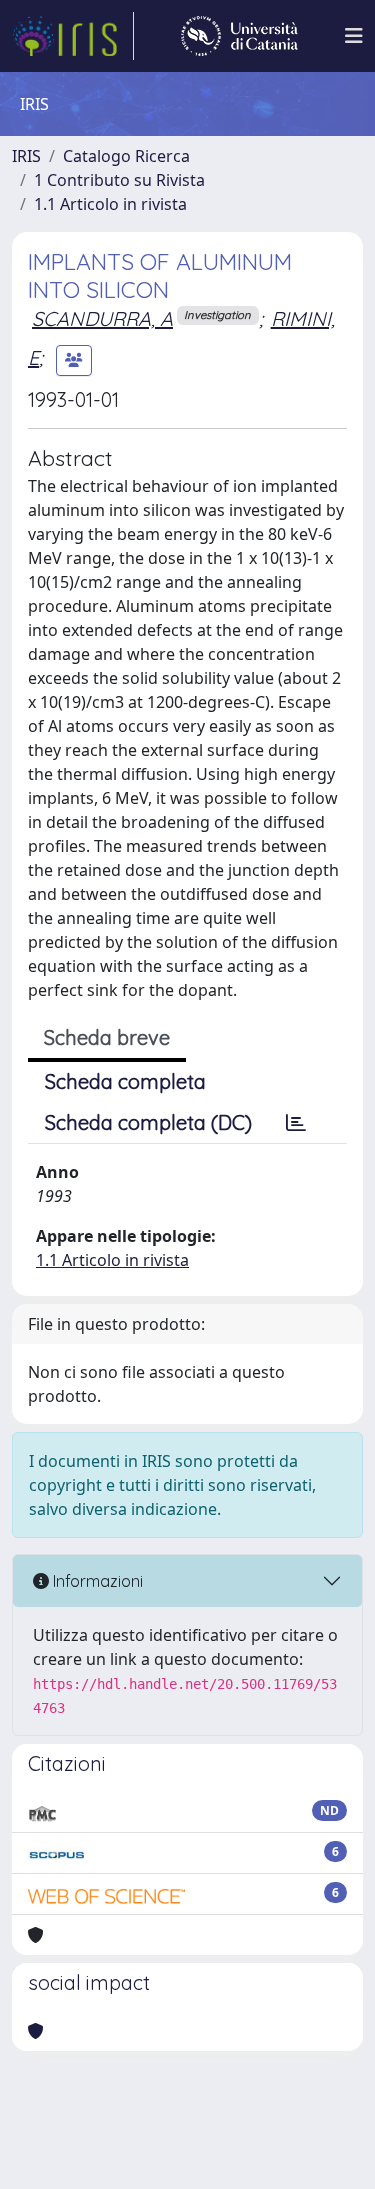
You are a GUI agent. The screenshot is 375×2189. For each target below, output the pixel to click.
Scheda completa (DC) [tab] (148, 1122)
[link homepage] (73, 36)
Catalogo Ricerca (126, 156)
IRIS (26, 156)
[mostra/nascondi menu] (354, 36)
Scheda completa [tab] (125, 1081)
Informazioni (96, 1581)
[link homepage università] (239, 36)
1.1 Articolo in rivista (110, 204)
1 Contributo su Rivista (119, 180)
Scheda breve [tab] (107, 1037)
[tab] (296, 1123)
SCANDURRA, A (102, 318)
